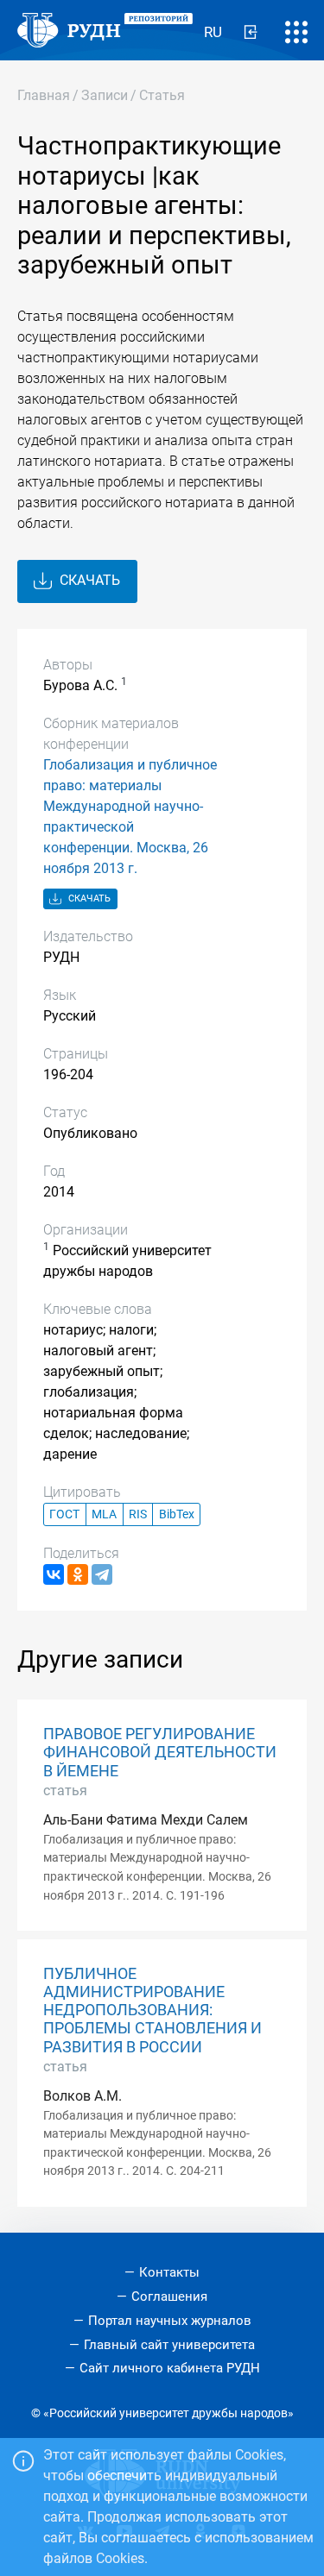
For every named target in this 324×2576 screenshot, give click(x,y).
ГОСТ (64, 1514)
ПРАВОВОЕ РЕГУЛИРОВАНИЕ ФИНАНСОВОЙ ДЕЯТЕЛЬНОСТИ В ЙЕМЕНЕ (160, 1752)
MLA (104, 1514)
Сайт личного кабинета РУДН (170, 2368)
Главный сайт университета (169, 2345)
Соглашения (169, 2296)
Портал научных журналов (170, 2321)
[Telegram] (102, 1574)
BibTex (177, 1514)
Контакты (169, 2272)
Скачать (88, 580)
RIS (138, 1514)
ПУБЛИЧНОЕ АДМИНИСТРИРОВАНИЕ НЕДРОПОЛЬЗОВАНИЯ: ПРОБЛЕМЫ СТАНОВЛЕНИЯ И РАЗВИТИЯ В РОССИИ (152, 2010)
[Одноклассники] (78, 1574)
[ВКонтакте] (54, 1574)
